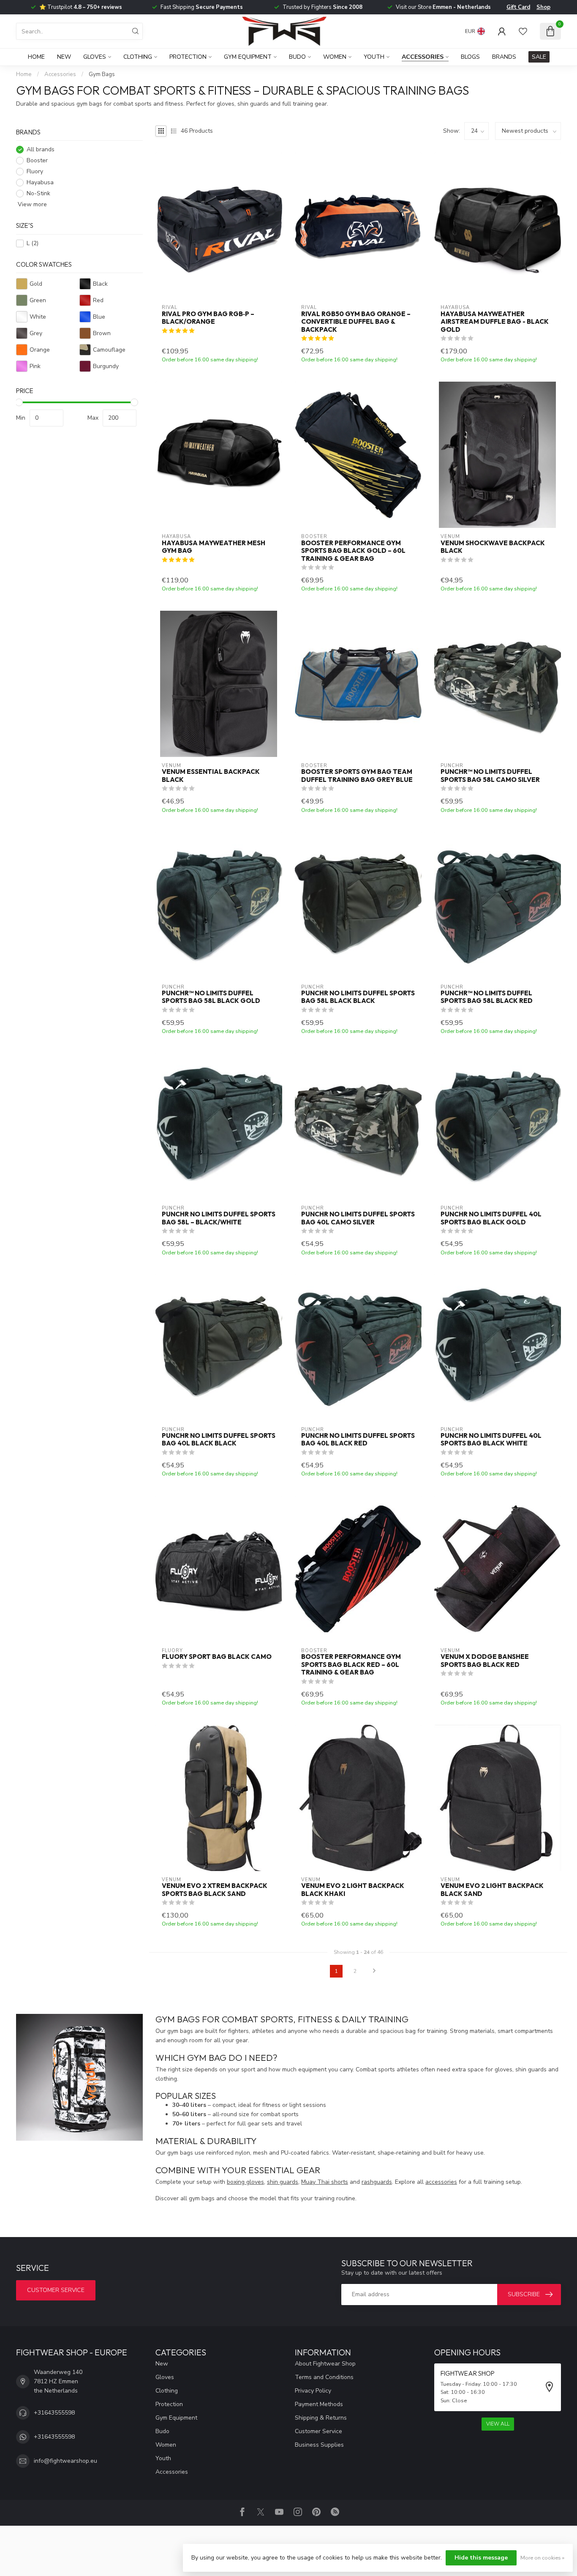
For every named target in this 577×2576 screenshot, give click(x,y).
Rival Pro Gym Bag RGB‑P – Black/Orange (208, 318)
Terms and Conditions (324, 2377)
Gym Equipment (248, 57)
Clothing (138, 57)
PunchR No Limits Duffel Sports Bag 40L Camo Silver (358, 1218)
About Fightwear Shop (325, 2364)
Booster (37, 161)
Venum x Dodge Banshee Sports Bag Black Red (485, 1661)
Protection (188, 57)
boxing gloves (245, 2182)
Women (335, 57)
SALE (539, 57)
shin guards (283, 2182)
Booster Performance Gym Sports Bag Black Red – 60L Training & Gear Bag (351, 1665)
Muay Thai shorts (325, 2182)
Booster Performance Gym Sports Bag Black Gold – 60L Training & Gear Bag (353, 551)
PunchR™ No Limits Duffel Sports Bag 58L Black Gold (211, 997)
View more (31, 205)
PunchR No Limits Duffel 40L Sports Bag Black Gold (491, 1218)
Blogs (470, 57)
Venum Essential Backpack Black (211, 776)
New (64, 57)
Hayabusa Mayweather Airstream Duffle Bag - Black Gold (495, 322)
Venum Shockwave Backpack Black (493, 547)
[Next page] (374, 1971)
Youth (374, 57)
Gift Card (518, 7)
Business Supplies (319, 2445)
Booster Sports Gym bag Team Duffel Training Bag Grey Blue (357, 776)
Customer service (56, 2290)
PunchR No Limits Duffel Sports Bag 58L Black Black (358, 997)
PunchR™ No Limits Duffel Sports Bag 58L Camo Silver (490, 776)
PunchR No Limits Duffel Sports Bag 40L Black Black (219, 1440)
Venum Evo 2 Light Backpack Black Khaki (353, 1890)
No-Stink (38, 194)
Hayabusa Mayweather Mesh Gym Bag (214, 547)
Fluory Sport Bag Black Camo (217, 1657)
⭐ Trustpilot (81, 7)
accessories (441, 2182)
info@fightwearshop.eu (65, 2461)
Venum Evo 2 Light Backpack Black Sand (492, 1890)
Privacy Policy (313, 2391)
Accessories (423, 57)
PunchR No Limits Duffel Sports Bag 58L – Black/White (219, 1218)
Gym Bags (102, 74)
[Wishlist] (523, 31)
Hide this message (481, 2558)
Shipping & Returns (321, 2418)
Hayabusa (40, 183)
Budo (297, 57)
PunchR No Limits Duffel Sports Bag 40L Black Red (358, 1440)
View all (498, 2424)
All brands (41, 150)
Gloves (95, 57)
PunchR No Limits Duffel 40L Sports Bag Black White (491, 1440)
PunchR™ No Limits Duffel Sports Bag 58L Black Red (487, 997)
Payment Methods (319, 2404)
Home (36, 57)
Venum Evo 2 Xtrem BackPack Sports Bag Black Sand (215, 1890)
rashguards (377, 2182)
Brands (504, 57)
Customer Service (318, 2431)
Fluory (35, 172)
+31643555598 (54, 2413)
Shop (543, 7)
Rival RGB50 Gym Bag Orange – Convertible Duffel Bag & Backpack (356, 322)
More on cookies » (542, 2558)
